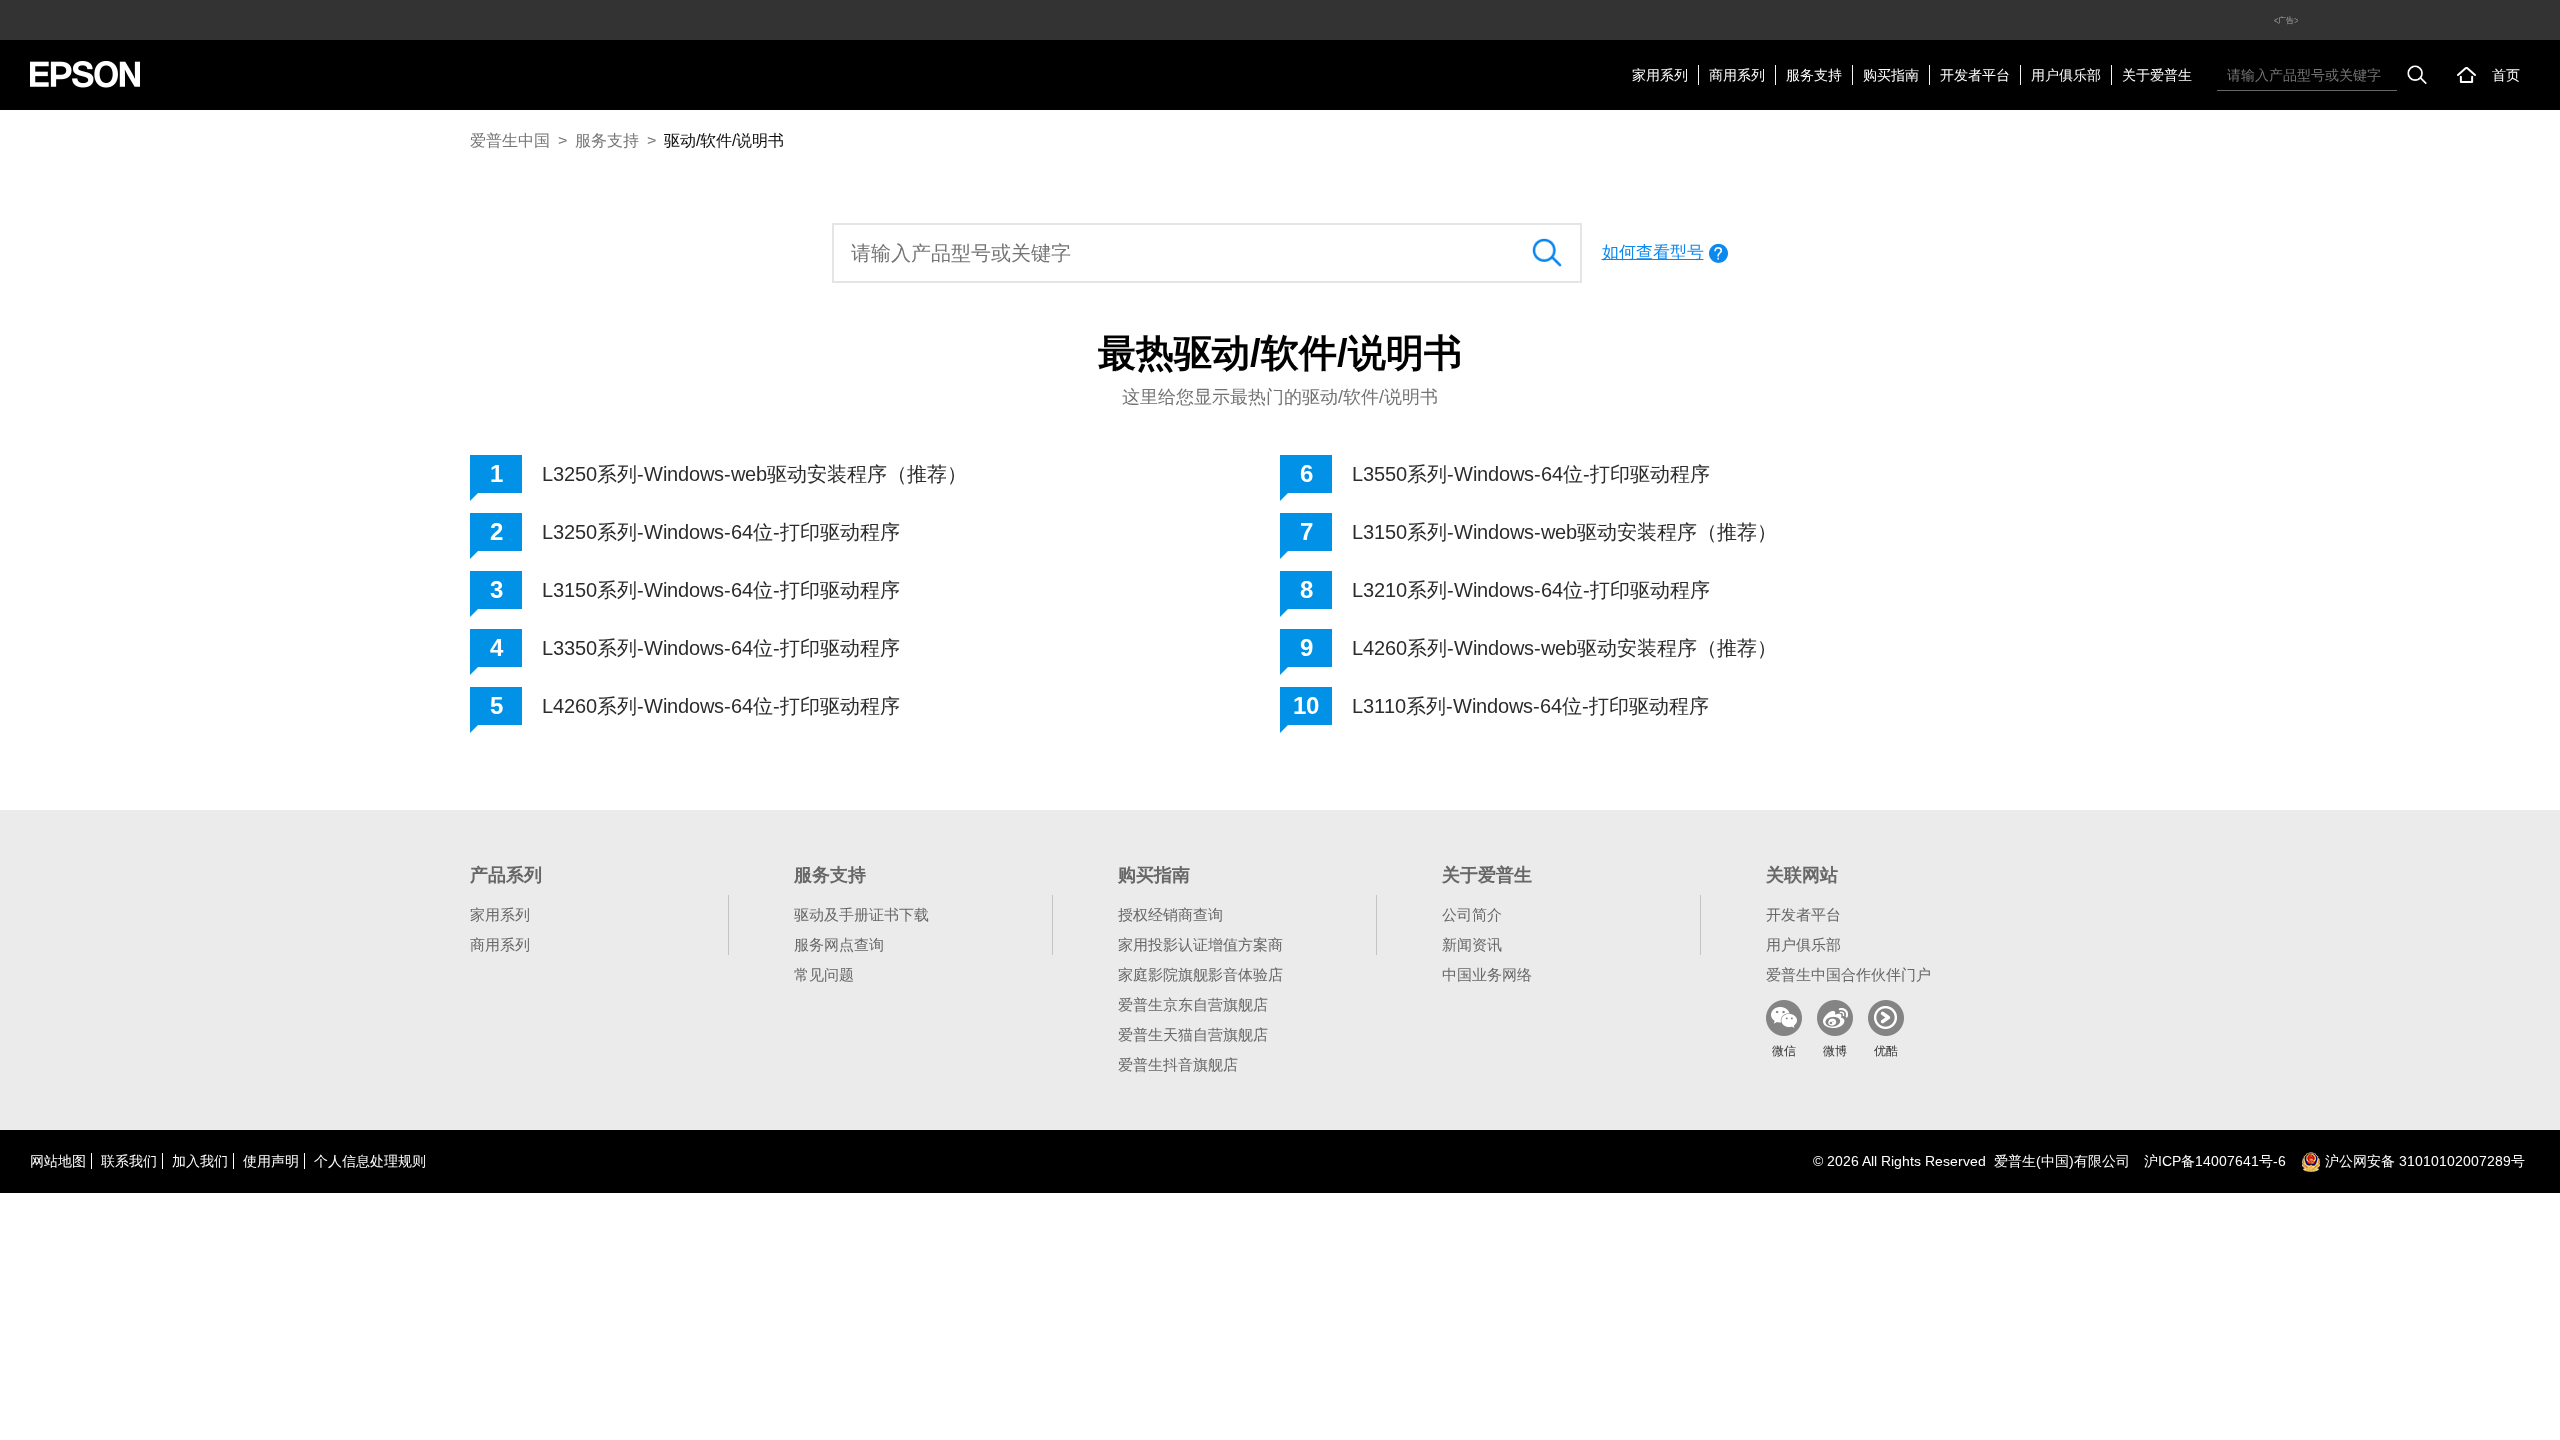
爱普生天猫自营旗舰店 (1193, 1034)
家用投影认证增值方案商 (1200, 944)
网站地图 (58, 1161)
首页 (2506, 75)
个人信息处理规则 (370, 1161)
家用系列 (1660, 75)
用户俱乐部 (2066, 75)
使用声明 (271, 1161)
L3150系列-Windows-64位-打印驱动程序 (721, 590)
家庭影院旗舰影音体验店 (1200, 974)
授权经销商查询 (1170, 914)
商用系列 (1737, 75)
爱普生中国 (510, 140)
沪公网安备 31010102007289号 (2423, 1161)
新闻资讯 (1472, 944)
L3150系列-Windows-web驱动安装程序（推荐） (1564, 532)
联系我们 (129, 1161)
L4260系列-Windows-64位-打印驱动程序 (721, 706)
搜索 (2417, 75)
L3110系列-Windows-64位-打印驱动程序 (1530, 706)
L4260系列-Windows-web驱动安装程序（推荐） (1564, 648)
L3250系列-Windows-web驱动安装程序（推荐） (754, 474)
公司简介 (1472, 914)
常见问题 (824, 974)
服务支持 (1814, 75)
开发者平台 (1975, 75)
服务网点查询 (839, 944)
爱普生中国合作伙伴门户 (1848, 974)
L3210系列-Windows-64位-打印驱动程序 (1531, 590)
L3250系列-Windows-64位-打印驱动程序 (721, 532)
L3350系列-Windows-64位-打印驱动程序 (721, 648)
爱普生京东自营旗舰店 (1193, 1004)
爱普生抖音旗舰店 (1178, 1064)
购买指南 (1891, 75)
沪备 (2215, 1161)
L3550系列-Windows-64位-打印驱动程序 (1531, 474)
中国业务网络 (1487, 974)
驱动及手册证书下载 (861, 914)
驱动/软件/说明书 (724, 140)
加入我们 (200, 1161)
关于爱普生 (2157, 75)
